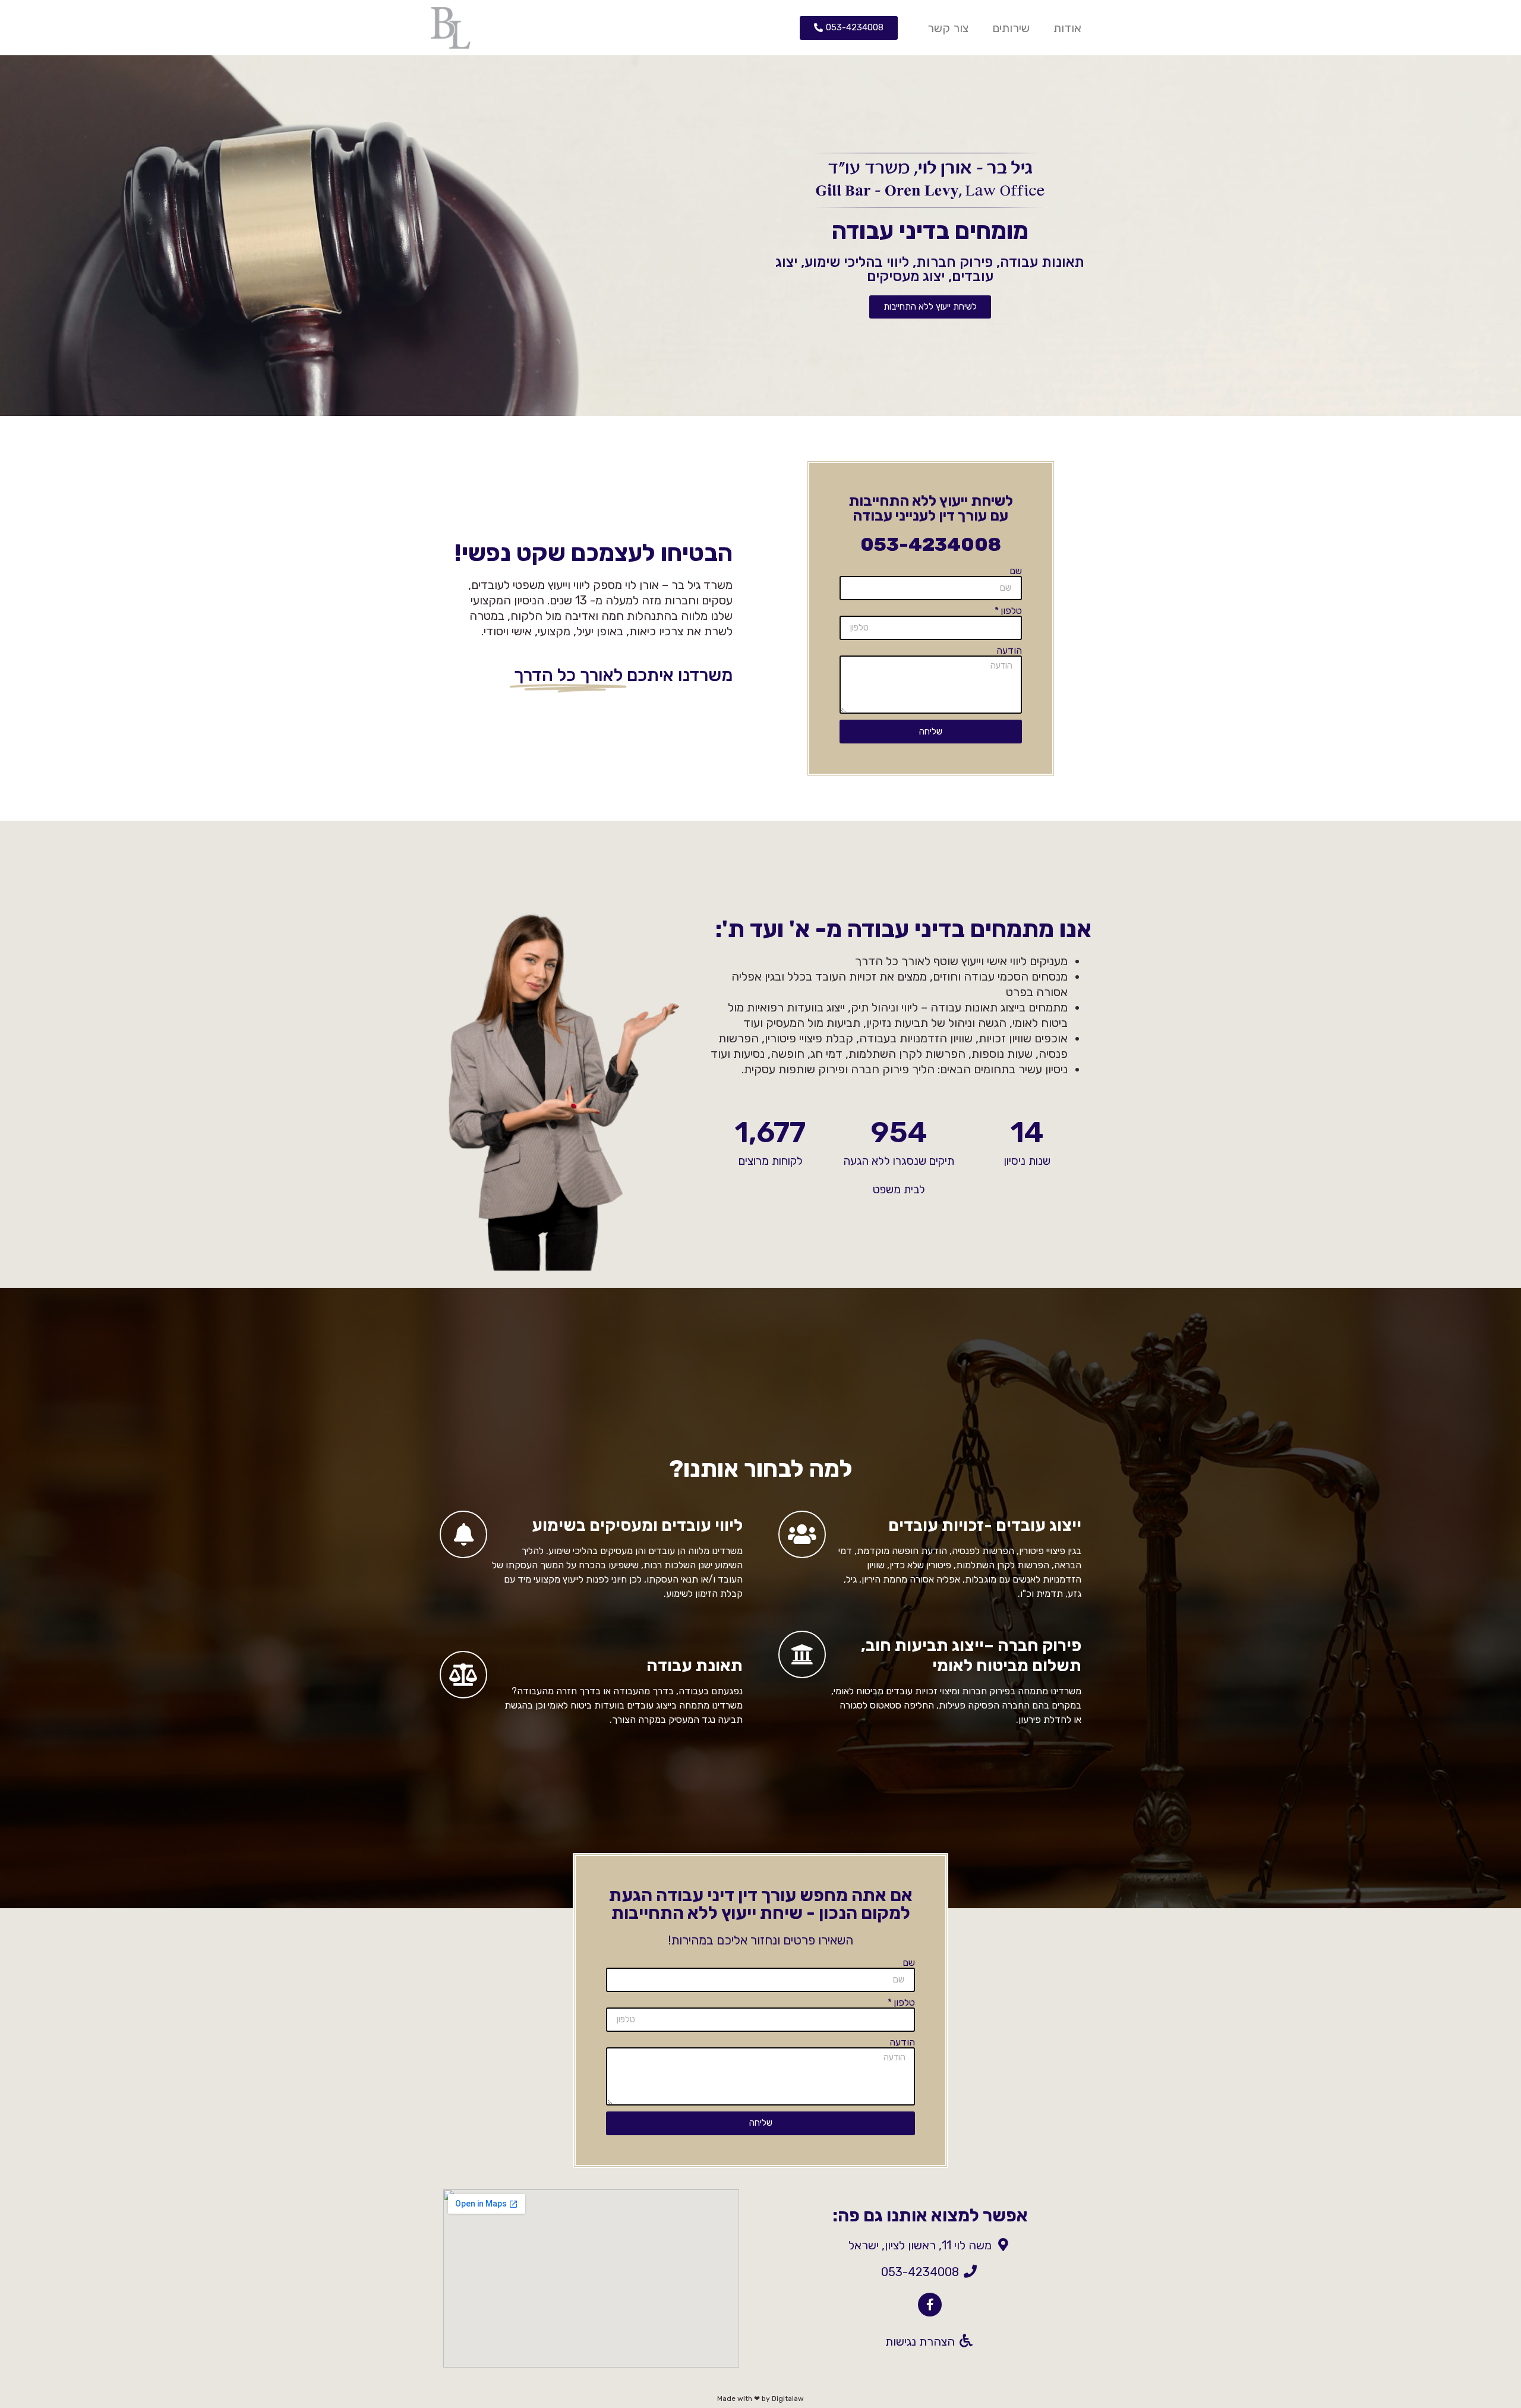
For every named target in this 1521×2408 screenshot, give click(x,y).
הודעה (1009, 651)
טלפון (1011, 611)
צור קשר (948, 28)
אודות (1067, 28)
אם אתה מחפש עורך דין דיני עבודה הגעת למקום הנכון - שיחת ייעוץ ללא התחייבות (761, 1904)
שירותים (1011, 28)
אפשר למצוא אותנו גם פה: (930, 2215)
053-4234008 (931, 544)
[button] (849, 28)
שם (1016, 571)
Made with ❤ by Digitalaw (760, 2398)
